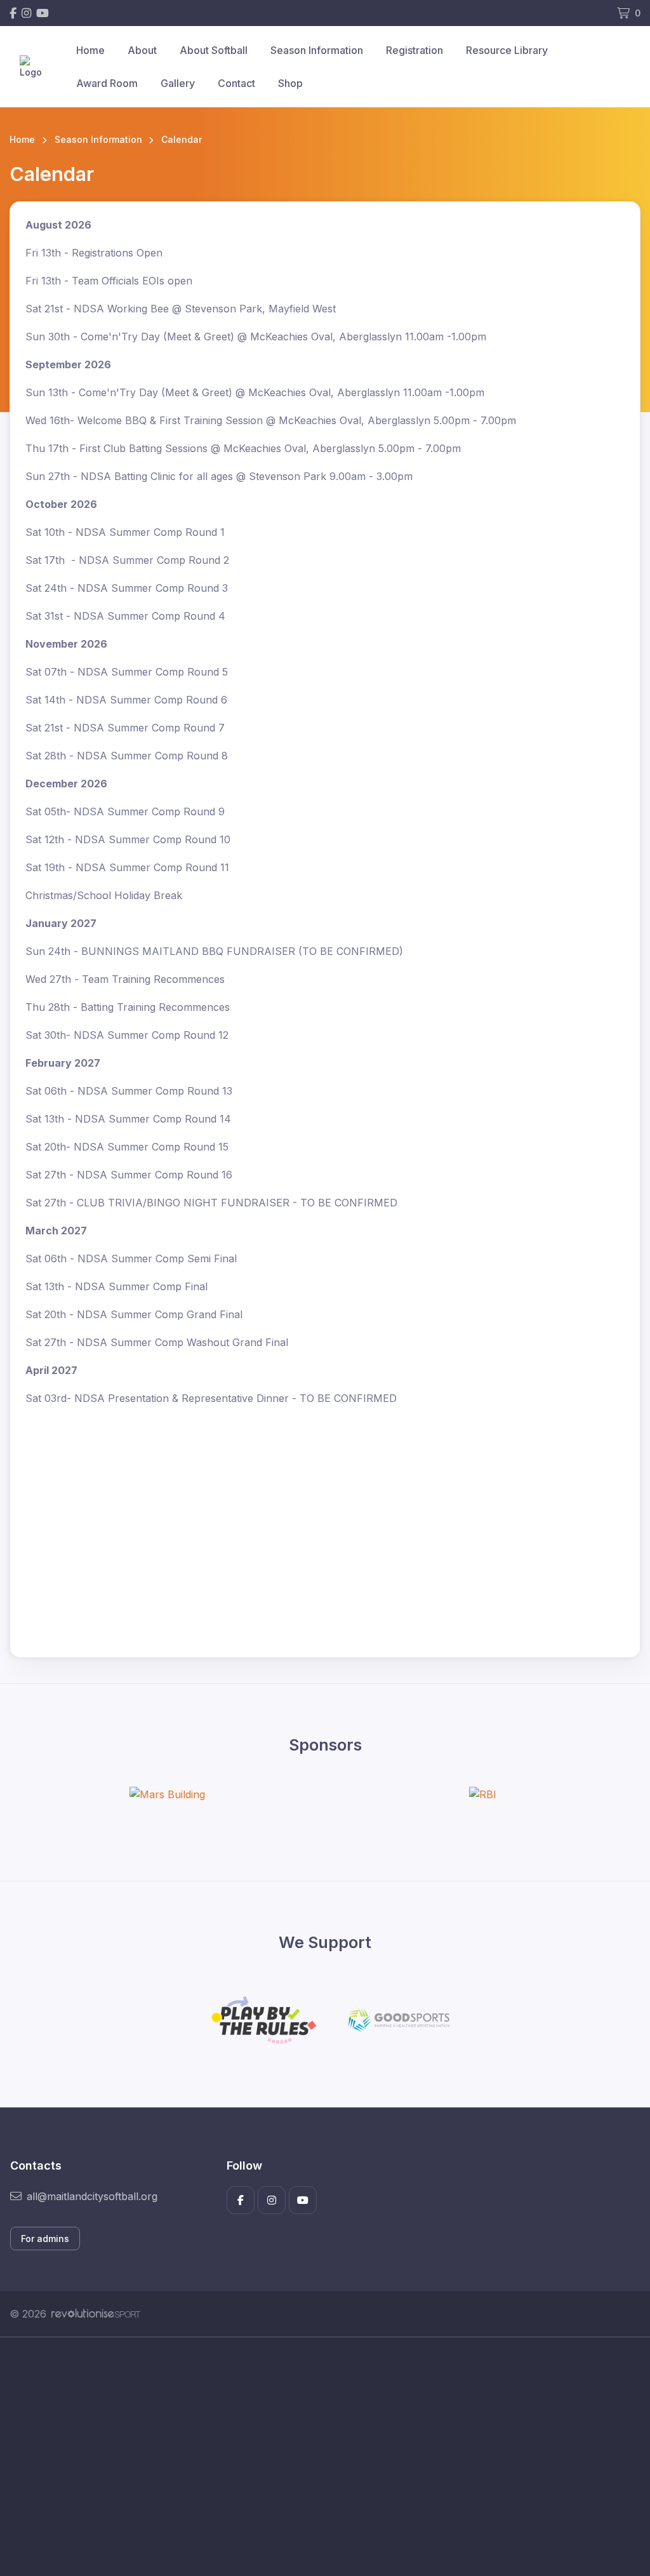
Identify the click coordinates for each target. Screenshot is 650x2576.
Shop (290, 83)
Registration (415, 50)
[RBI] (483, 1794)
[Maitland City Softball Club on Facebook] (13, 13)
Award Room (107, 83)
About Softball (214, 50)
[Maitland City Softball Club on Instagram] (26, 13)
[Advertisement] (325, 2457)
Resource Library (507, 50)
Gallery (178, 83)
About (142, 50)
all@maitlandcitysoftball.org (92, 2196)
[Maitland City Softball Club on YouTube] (43, 13)
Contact (236, 83)
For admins (45, 2239)
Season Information (317, 50)
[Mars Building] (167, 1794)
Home (90, 50)
